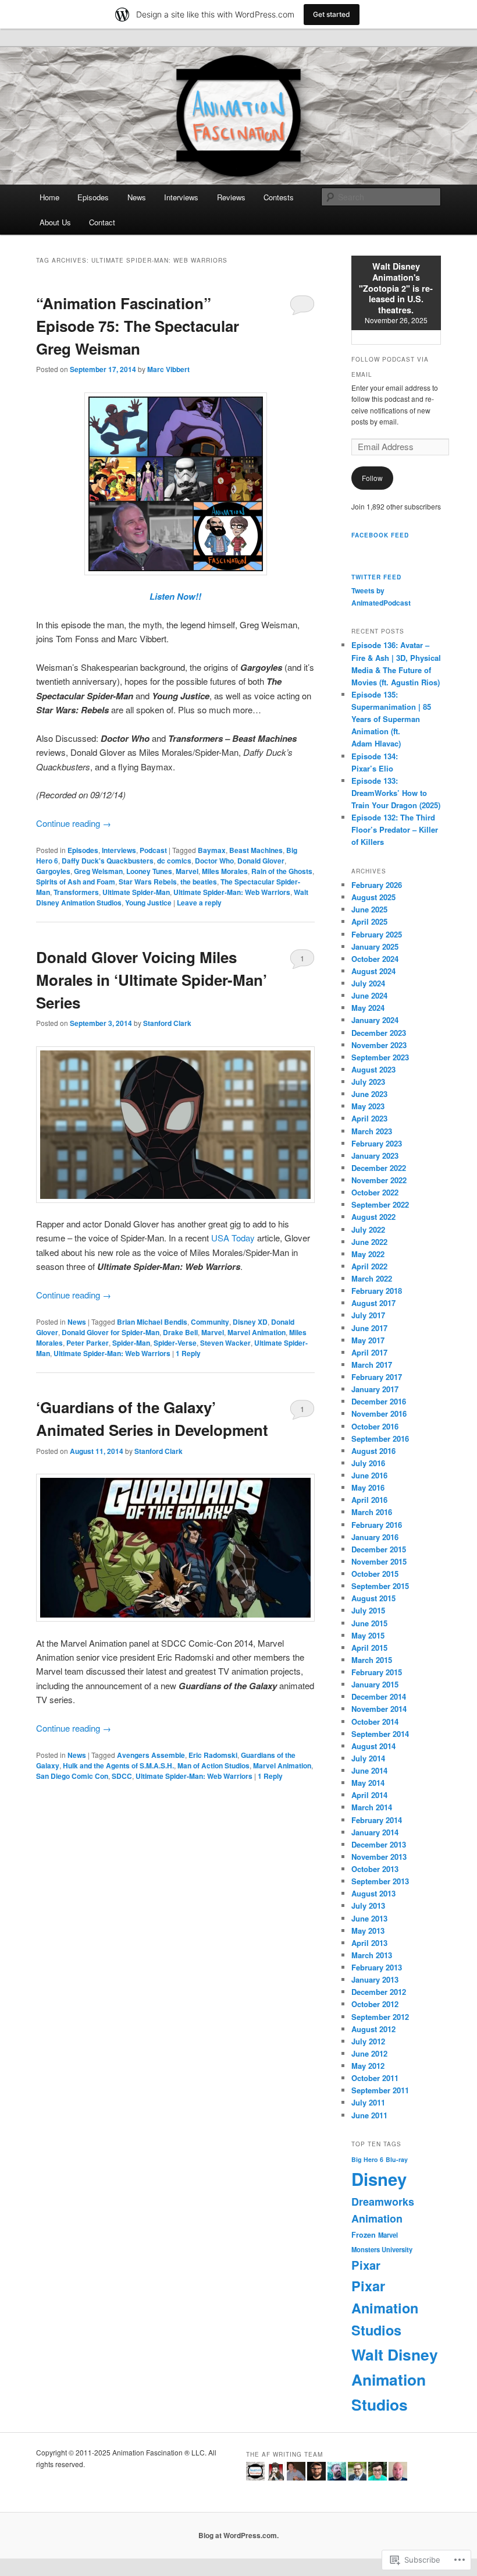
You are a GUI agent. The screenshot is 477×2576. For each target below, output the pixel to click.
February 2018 (377, 1291)
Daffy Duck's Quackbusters (108, 861)
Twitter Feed (376, 577)
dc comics (174, 861)
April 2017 (369, 1352)
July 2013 (368, 1906)
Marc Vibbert (168, 369)
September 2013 (380, 1881)
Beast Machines (256, 850)
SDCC (122, 1776)
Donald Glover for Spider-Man (111, 1332)
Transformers (76, 892)
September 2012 (380, 2017)
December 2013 (379, 1844)
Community (210, 1322)
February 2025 (377, 934)
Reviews (231, 197)
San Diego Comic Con (72, 1776)
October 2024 (375, 959)
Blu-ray (397, 2159)
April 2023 (369, 1118)
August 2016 (373, 1451)
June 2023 (369, 1094)
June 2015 (369, 1623)
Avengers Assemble (151, 1755)
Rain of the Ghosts (282, 871)
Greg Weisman (98, 871)
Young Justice (148, 903)
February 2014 (377, 1820)
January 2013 (375, 1979)
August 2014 (373, 1746)
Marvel (187, 871)
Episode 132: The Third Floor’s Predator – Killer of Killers (395, 829)
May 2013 (368, 1931)
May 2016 (368, 1487)
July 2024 (368, 983)
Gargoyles (53, 871)
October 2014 (375, 1722)
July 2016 (368, 1463)
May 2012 (368, 2066)
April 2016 (369, 1500)
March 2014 (372, 1807)
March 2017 (372, 1365)
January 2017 (375, 1389)
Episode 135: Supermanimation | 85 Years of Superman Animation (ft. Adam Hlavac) (391, 719)
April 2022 (369, 1266)
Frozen (364, 2235)
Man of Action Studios (213, 1765)
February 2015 (377, 1672)
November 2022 (379, 1180)
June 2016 (369, 1475)
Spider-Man (131, 1343)
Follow (372, 478)
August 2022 (373, 1217)
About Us (55, 222)
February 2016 (377, 1525)
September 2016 (380, 1439)
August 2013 (373, 1893)
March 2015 (372, 1660)
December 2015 (379, 1549)
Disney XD (250, 1322)
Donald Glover (261, 861)
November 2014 (379, 1709)
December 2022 (379, 1168)
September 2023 (380, 1057)
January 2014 (375, 1832)
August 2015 (373, 1598)
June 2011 (369, 2115)
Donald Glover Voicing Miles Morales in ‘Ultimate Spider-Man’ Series (152, 980)
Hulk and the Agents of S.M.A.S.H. (118, 1765)
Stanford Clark (167, 1023)
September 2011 (380, 2090)
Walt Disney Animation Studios (395, 2379)
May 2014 (368, 1783)
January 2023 (375, 1156)
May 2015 (368, 1635)
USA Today (233, 1238)
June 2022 (369, 1242)
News (137, 197)
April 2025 (369, 921)
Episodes (93, 197)
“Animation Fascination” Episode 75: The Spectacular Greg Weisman (138, 326)
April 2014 (369, 1795)
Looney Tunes (149, 871)
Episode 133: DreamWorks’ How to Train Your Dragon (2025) (396, 793)
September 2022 (380, 1204)
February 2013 (377, 1967)
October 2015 (375, 1574)
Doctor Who (214, 861)
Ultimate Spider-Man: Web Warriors (232, 892)
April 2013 (369, 1943)
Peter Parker (88, 1343)
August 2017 (373, 1303)
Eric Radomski (213, 1755)
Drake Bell (180, 1332)
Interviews (181, 197)
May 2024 (368, 1008)
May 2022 (368, 1254)
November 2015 (379, 1561)
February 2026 (377, 885)
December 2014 (379, 1696)
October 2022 (375, 1192)
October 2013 (375, 1869)
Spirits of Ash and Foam (76, 882)
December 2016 (379, 1401)
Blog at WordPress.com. (238, 2535)
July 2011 (368, 2102)
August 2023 (373, 1069)
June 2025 (369, 909)
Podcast (153, 850)
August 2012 (373, 2029)
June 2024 (369, 995)
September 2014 (380, 1734)
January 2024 (375, 1020)
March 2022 (372, 1278)
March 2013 (372, 1955)
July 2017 (368, 1315)
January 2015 (375, 1684)
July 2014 (368, 1758)
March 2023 (372, 1131)
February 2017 (377, 1377)
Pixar (366, 2265)
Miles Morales (225, 871)
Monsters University (382, 2249)
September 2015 (380, 1586)
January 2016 (375, 1537)
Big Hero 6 (367, 2159)
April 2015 (369, 1648)
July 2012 (368, 2041)
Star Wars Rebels (148, 882)
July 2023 (368, 1082)
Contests (279, 197)
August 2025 (373, 897)
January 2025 (375, 946)
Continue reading (74, 823)
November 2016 (379, 1413)
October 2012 (375, 2004)
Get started (332, 14)
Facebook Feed (380, 535)
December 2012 (379, 1992)
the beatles (199, 882)
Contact (102, 222)
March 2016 (372, 1512)
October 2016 (375, 1426)
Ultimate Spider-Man (136, 892)
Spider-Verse (175, 1343)
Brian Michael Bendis (152, 1322)
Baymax (212, 850)
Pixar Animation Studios (385, 2308)
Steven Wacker (225, 1343)
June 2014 (369, 1770)
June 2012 (369, 2053)
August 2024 (373, 971)
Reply (188, 1353)
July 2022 (368, 1229)
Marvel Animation (257, 1332)
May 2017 (368, 1340)
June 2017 (369, 1328)
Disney (379, 2179)
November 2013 (379, 1857)
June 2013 (369, 1918)
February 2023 (377, 1143)
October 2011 (375, 2078)
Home (49, 197)
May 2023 (368, 1106)
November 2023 (379, 1045)
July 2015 (368, 1610)
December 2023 (379, 1033)
